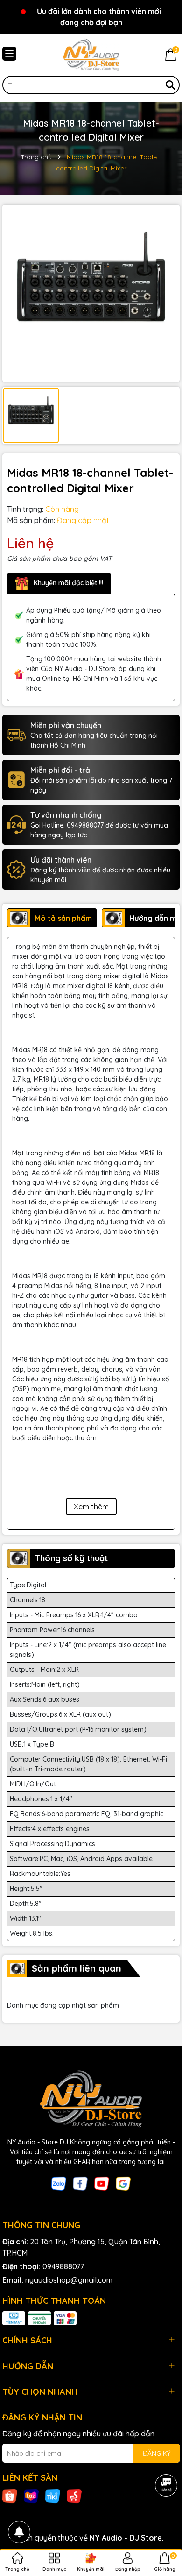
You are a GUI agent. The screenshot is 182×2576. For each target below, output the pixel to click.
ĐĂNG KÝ (157, 2453)
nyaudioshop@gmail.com (69, 2280)
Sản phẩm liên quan (77, 1968)
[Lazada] (31, 2495)
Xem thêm (91, 1507)
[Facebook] (80, 2183)
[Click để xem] (91, 293)
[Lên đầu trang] (163, 2520)
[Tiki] (53, 2495)
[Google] (123, 2183)
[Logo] (91, 55)
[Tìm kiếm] (170, 85)
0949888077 (63, 2266)
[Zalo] (59, 2183)
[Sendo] (74, 2495)
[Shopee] (10, 2495)
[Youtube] (102, 2183)
